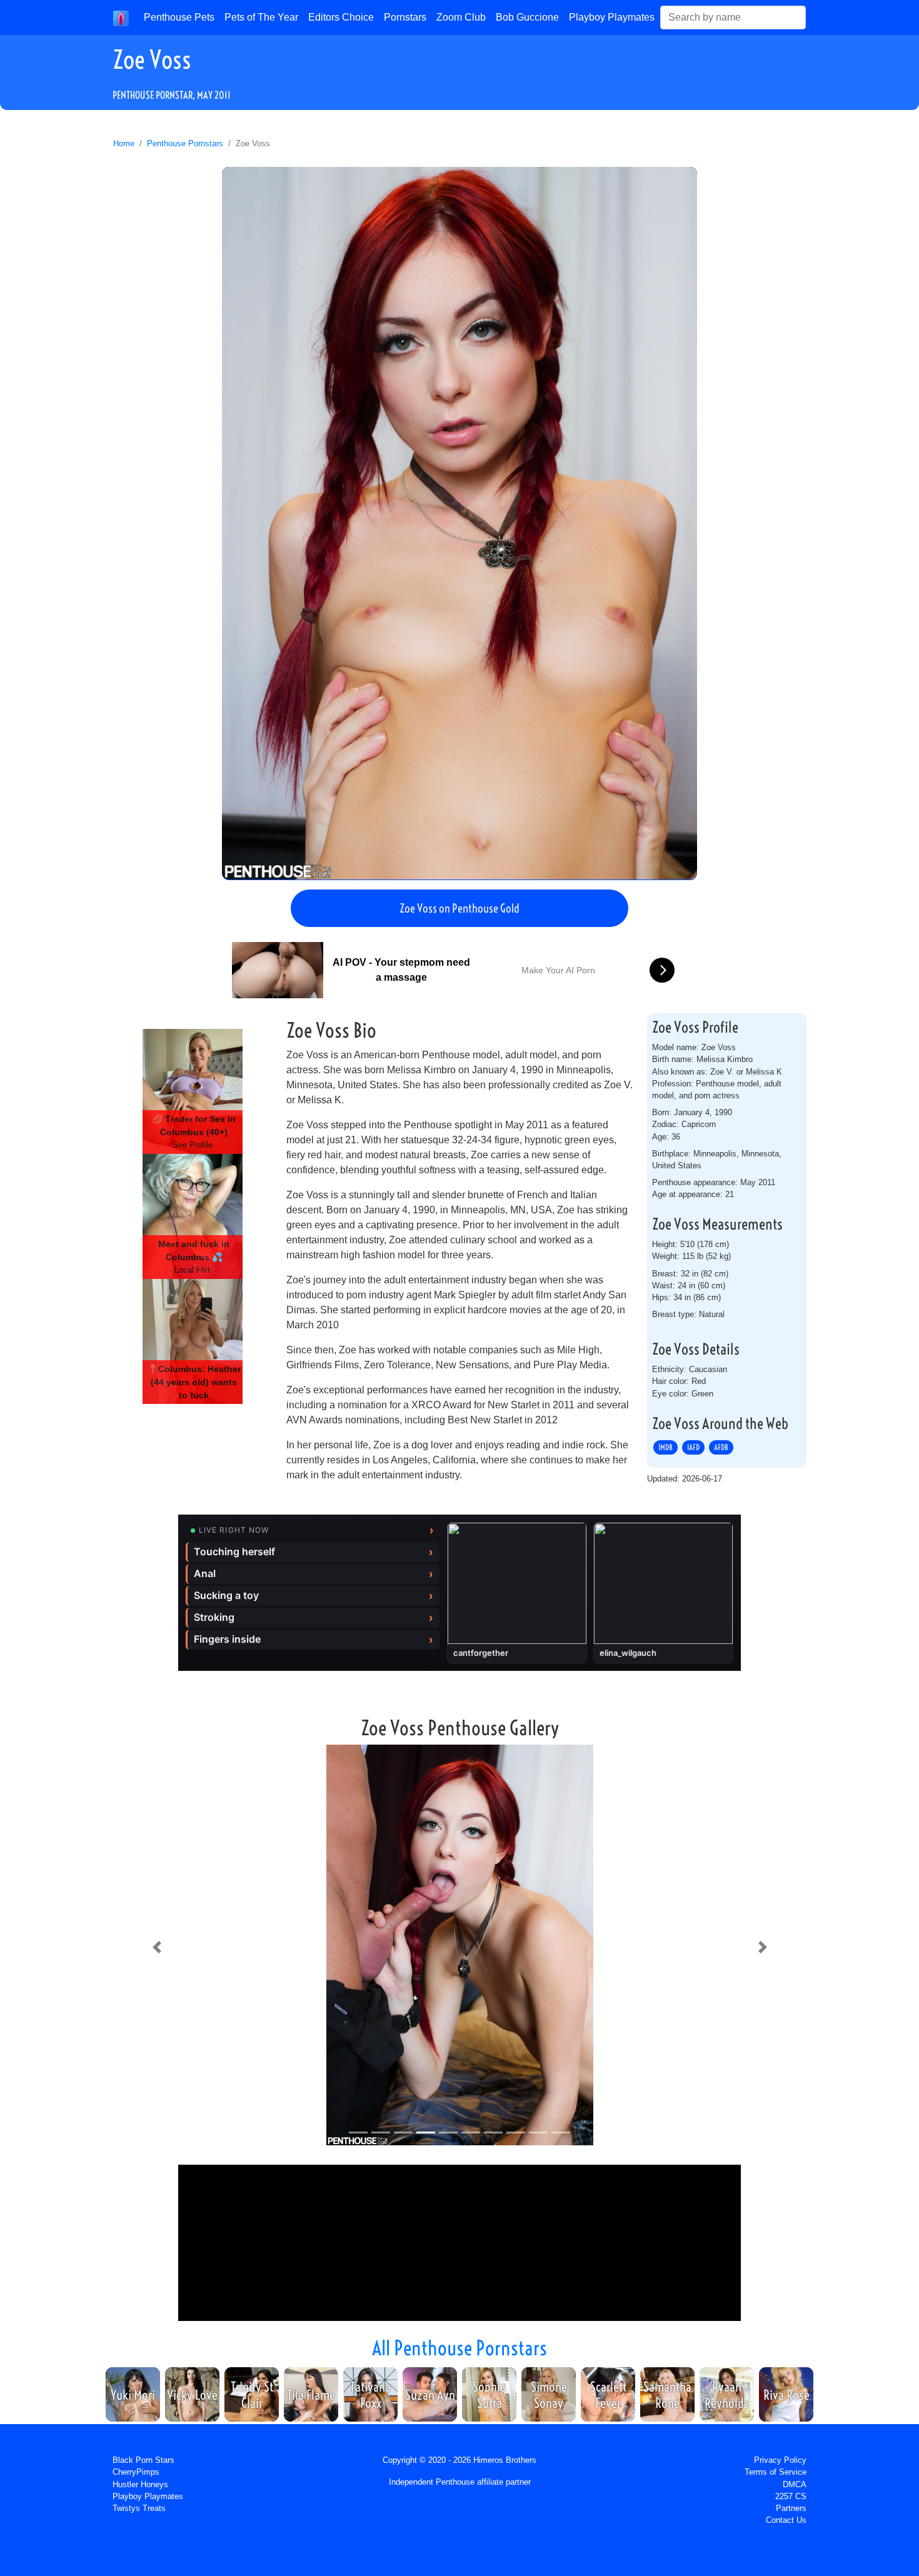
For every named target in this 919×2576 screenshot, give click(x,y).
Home (124, 143)
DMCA (795, 2484)
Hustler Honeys (140, 2484)
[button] (157, 1947)
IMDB (665, 1448)
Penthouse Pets (179, 17)
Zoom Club (461, 17)
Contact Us (786, 2520)
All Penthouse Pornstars (459, 2348)
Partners (791, 2508)
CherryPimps (136, 2472)
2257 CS (791, 2496)
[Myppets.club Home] (121, 18)
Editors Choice (341, 17)
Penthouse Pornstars (185, 143)
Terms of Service (776, 2472)
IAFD (693, 1448)
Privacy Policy (780, 2460)
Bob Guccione (527, 17)
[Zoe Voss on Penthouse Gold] (459, 523)
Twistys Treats (139, 2508)
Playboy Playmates (612, 17)
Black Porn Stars (143, 2460)
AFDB (721, 1448)
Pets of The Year (261, 17)
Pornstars (405, 17)
